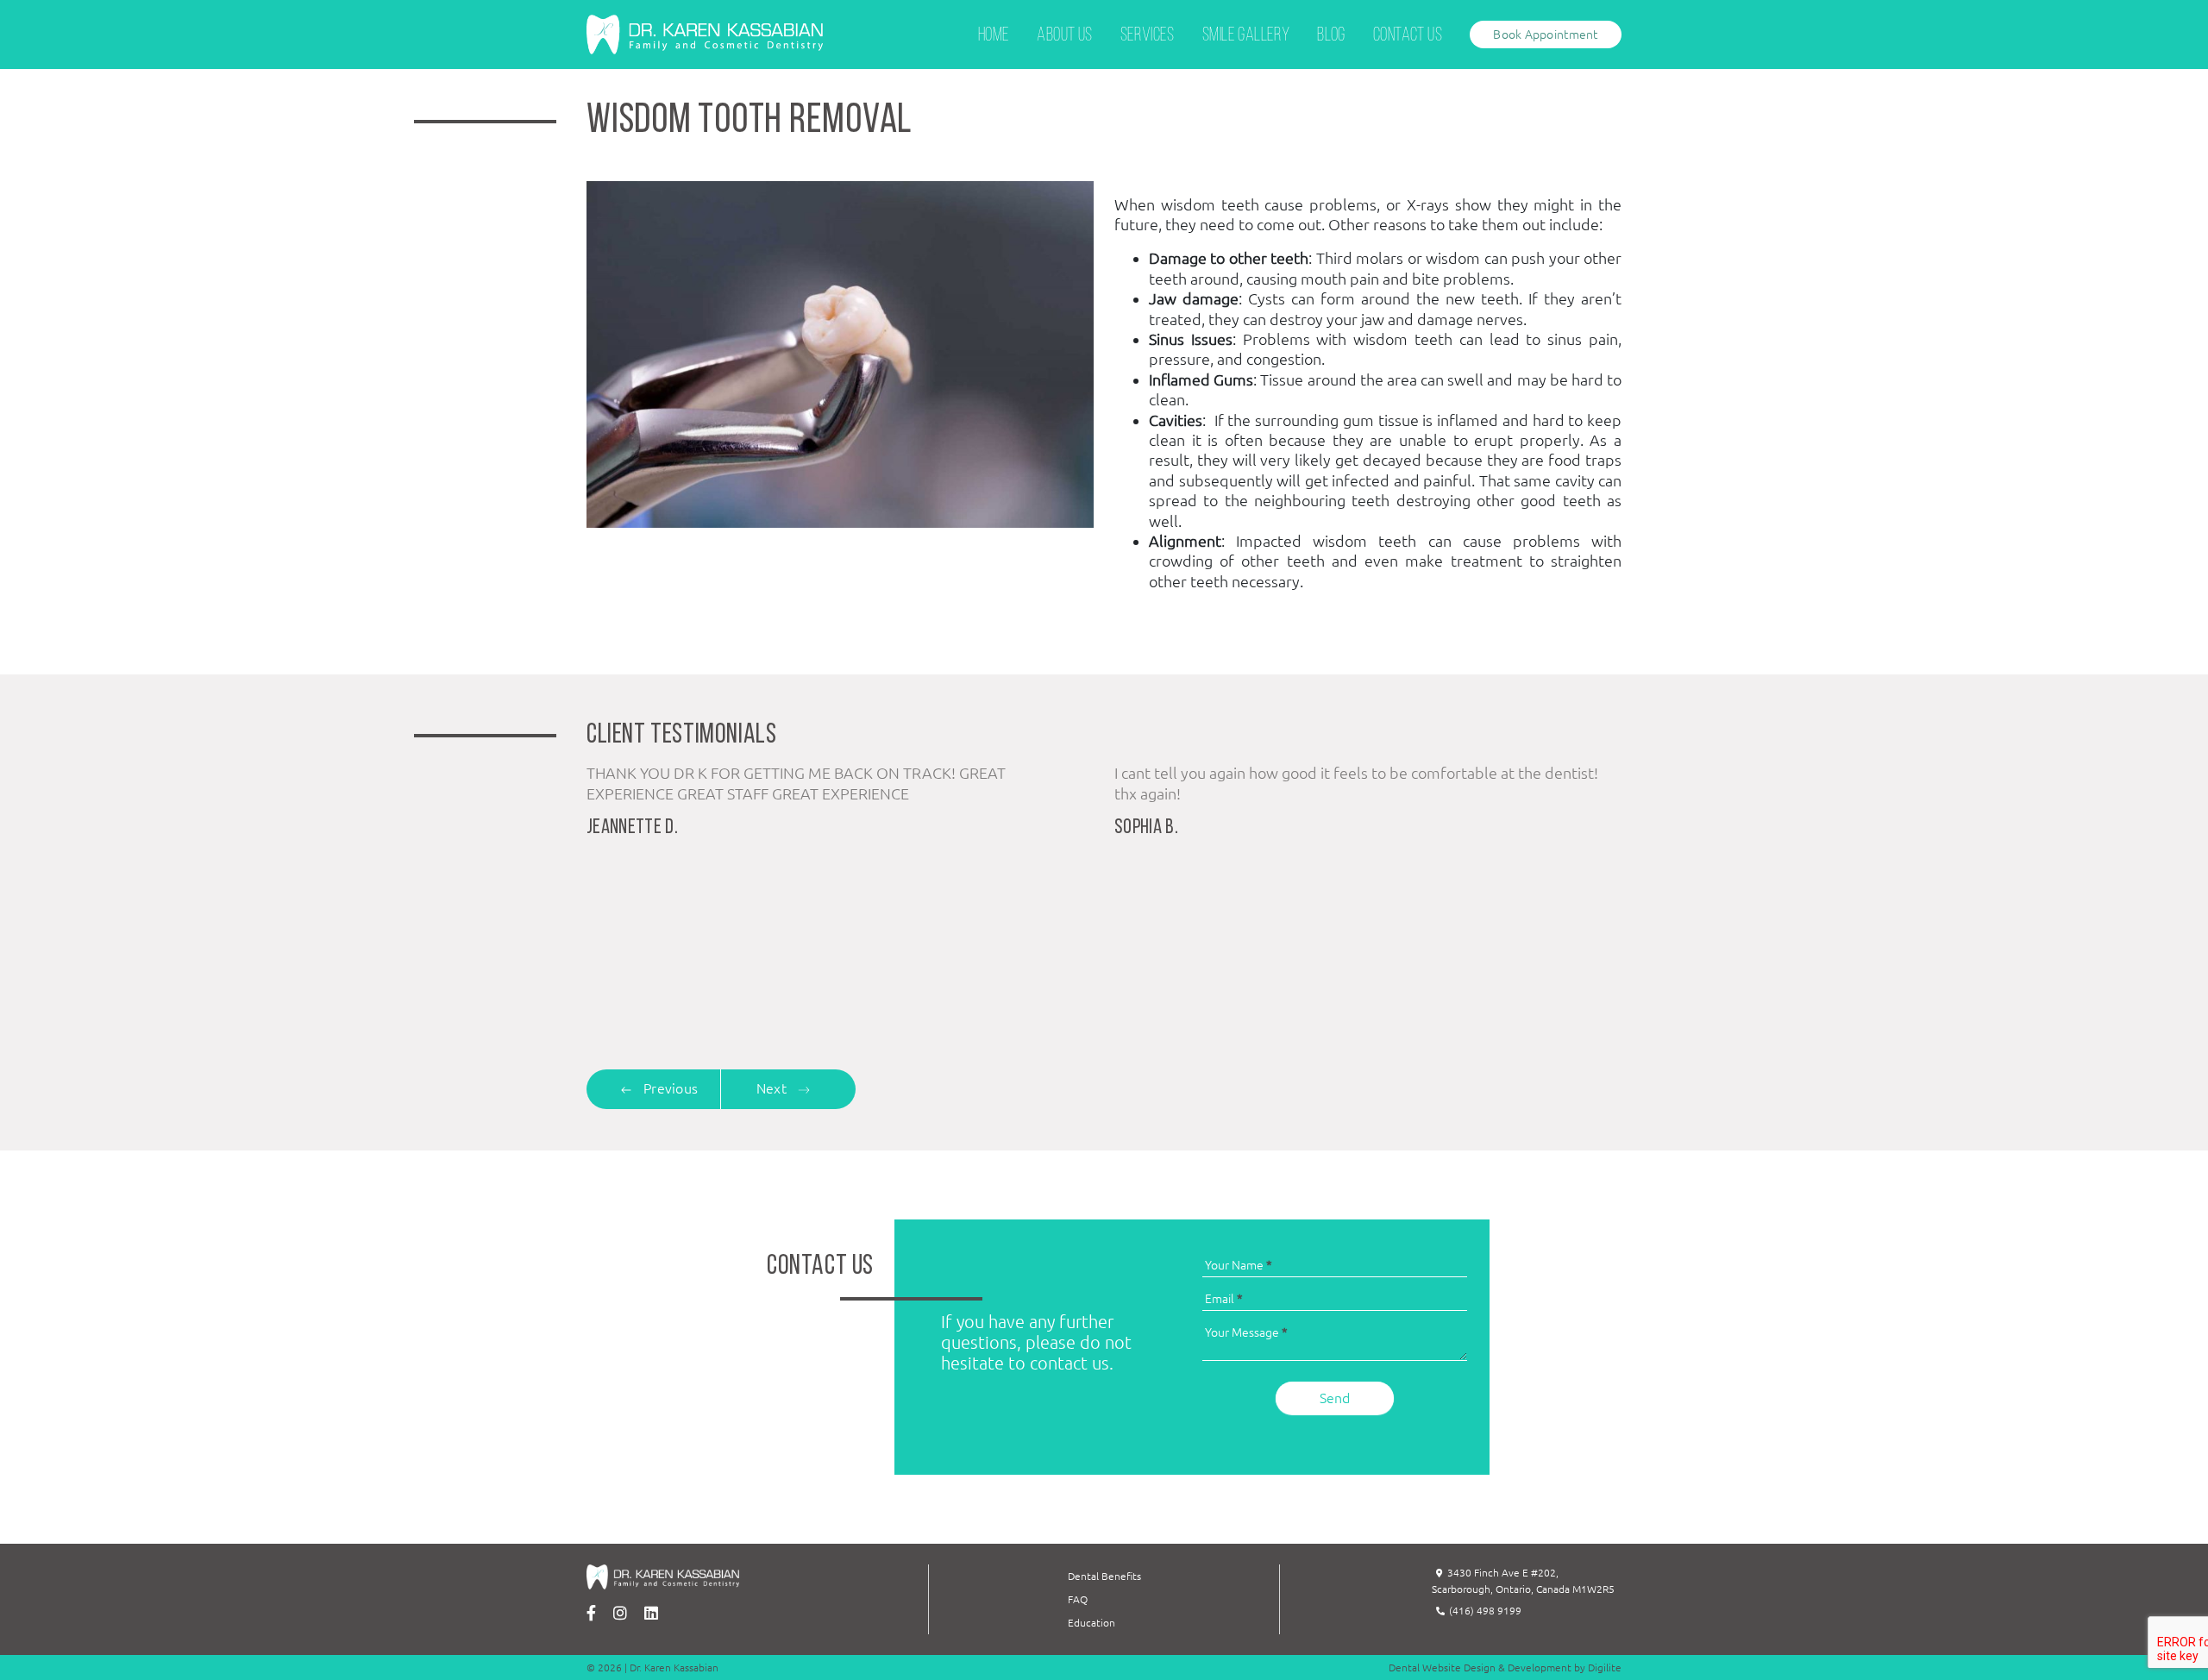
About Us (1064, 36)
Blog (1331, 36)
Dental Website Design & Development (1480, 1667)
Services (1148, 36)
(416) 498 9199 (1485, 1611)
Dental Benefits (1104, 1576)
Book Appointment (1545, 34)
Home (994, 36)
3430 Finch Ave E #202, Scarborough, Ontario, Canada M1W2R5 (1523, 1581)
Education (1091, 1623)
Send (1335, 1398)
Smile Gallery (1246, 36)
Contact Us (1408, 36)
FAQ (1078, 1599)
